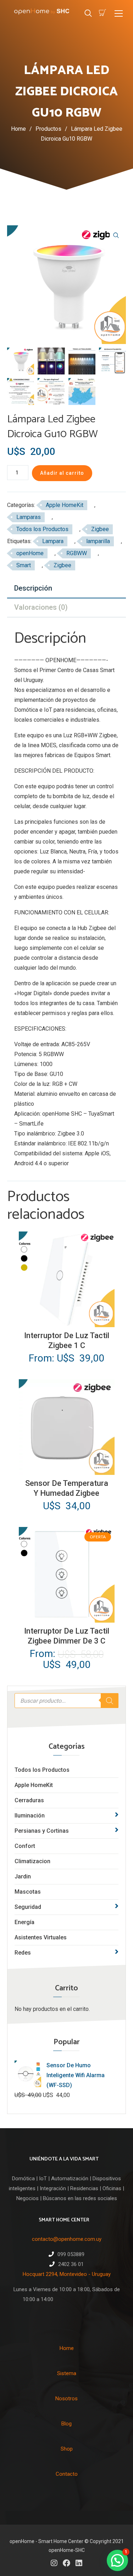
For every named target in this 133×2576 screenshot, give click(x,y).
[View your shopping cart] (102, 13)
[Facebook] (66, 2563)
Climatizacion (32, 1861)
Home (18, 129)
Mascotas (28, 1892)
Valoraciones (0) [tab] (41, 607)
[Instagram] (54, 2563)
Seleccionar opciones (66, 1321)
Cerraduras (29, 1800)
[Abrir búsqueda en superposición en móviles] (66, 1701)
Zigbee (100, 529)
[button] (116, 235)
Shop (67, 2449)
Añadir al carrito (62, 473)
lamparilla (98, 541)
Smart (24, 565)
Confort (25, 1846)
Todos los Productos (42, 1770)
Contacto (67, 2474)
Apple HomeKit (34, 1785)
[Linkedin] (79, 2563)
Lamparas (29, 517)
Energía (24, 1922)
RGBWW (77, 553)
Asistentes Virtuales (41, 1937)
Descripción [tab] (33, 588)
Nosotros (66, 2399)
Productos (51, 129)
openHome (30, 553)
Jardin (23, 1876)
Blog (66, 2424)
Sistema (67, 2373)
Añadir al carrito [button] (65, 1469)
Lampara (53, 541)
